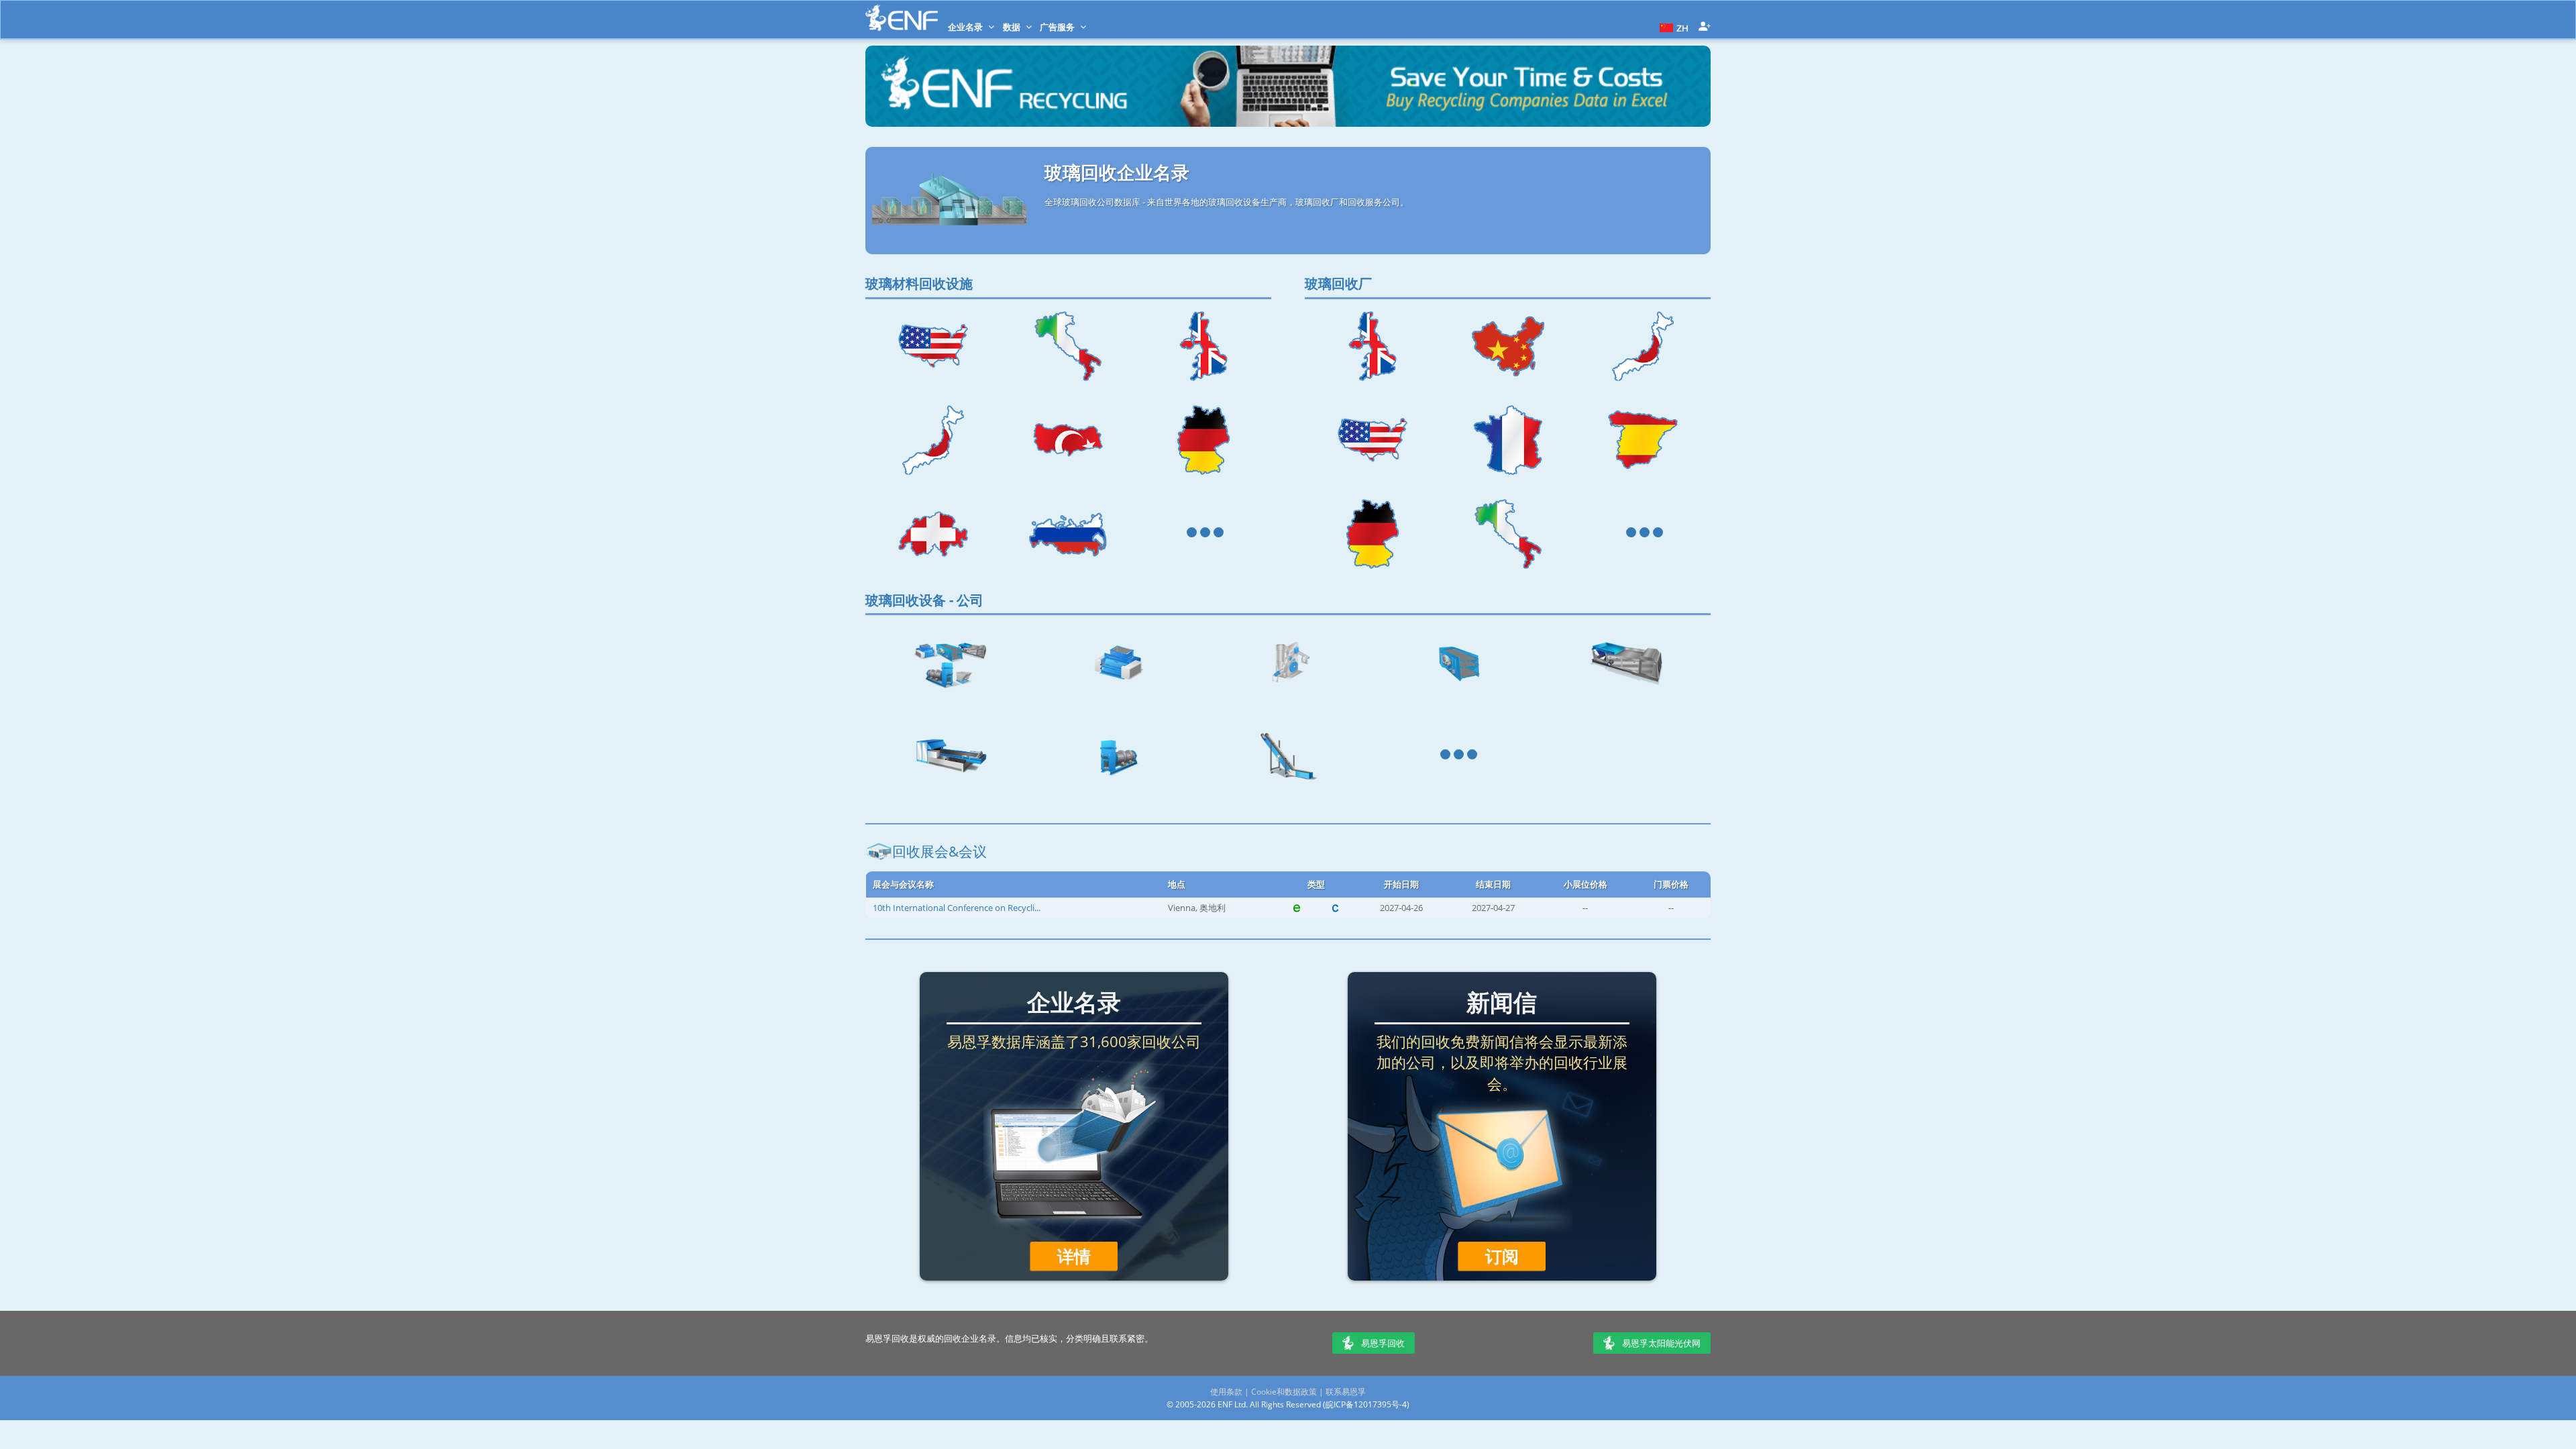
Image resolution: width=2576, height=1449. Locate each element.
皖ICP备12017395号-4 (1366, 1404)
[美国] (933, 346)
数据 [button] (1013, 27)
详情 (1074, 1256)
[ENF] (902, 18)
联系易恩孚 (1346, 1392)
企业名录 (1074, 1002)
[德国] (1203, 440)
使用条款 (1226, 1392)
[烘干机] (1119, 756)
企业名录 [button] (966, 27)
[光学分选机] (950, 756)
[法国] (1508, 440)
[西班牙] (1643, 440)
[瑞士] (933, 534)
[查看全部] (1203, 534)
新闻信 (1502, 1002)
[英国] (1203, 346)
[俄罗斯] (1069, 534)
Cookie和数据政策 (1284, 1392)
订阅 (1502, 1256)
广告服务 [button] (1058, 27)
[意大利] (1069, 346)
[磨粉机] (1288, 662)
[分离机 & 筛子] (1457, 662)
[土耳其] (1069, 440)
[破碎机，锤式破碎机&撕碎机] (1119, 662)
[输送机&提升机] (1288, 756)
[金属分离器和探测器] (1626, 662)
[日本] (933, 440)
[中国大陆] (1508, 346)
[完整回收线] (950, 662)
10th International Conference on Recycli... (957, 908)
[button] (1672, 27)
